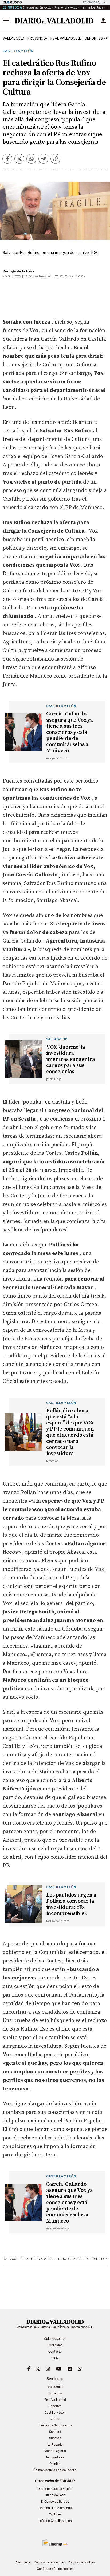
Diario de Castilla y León (55, 2489)
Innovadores (55, 2457)
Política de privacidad (50, 2562)
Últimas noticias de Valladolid (55, 2470)
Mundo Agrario (55, 2451)
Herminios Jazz (92, 7)
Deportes (94, 38)
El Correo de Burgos (55, 2502)
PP (20, 2259)
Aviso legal (23, 2562)
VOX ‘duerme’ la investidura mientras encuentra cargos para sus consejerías (70, 1059)
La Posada (55, 2445)
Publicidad (55, 2345)
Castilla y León (18, 51)
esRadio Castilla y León (55, 2521)
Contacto (55, 2352)
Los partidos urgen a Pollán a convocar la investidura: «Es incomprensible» (71, 1904)
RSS (55, 2358)
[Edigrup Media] (55, 2543)
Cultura (55, 2419)
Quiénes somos (55, 2339)
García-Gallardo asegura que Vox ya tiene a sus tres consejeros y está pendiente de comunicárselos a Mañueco (69, 732)
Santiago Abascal (39, 2259)
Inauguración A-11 (37, 7)
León (104, 2259)
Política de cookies (81, 2562)
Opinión (55, 2464)
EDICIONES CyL (93, 2)
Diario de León (55, 2495)
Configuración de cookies (55, 2569)
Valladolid (13, 38)
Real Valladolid (66, 38)
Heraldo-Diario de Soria (55, 2508)
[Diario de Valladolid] (54, 21)
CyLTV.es (55, 2514)
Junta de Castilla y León (77, 2259)
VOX (13, 2259)
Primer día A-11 (66, 7)
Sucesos (55, 2438)
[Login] (103, 21)
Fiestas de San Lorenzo (55, 2425)
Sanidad (55, 2432)
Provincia (37, 38)
